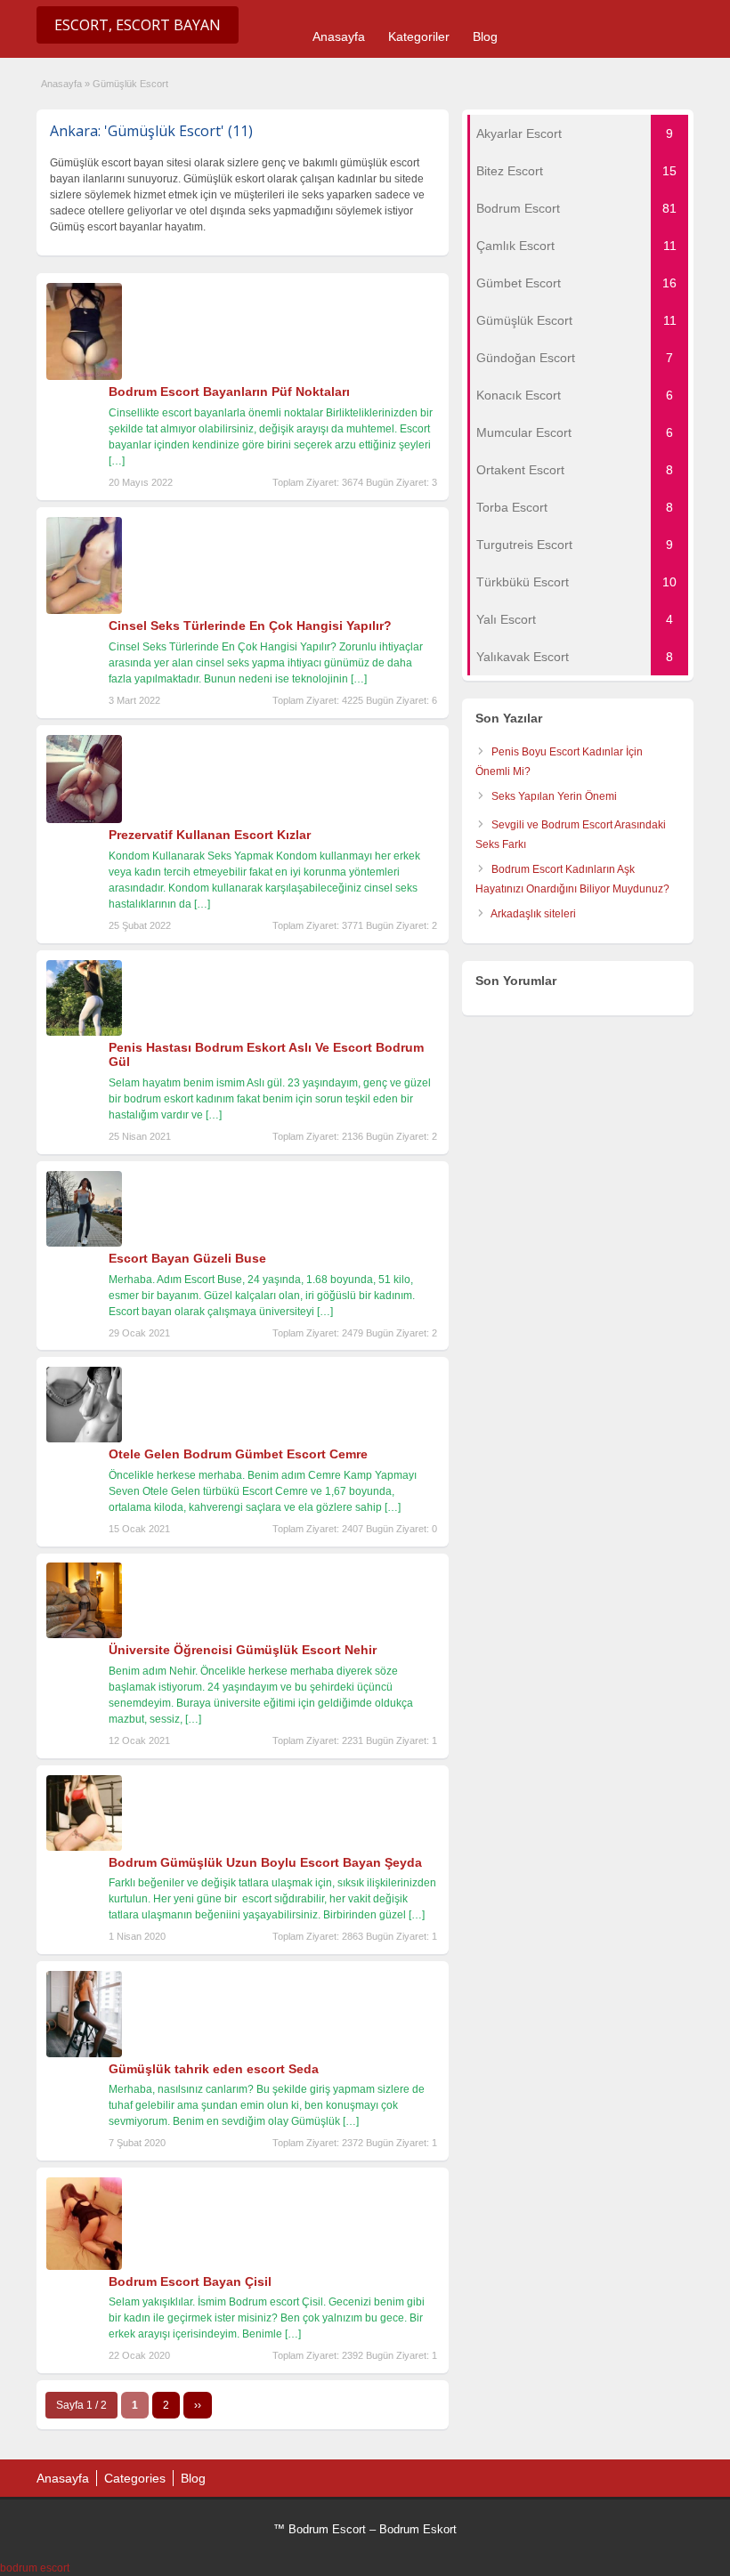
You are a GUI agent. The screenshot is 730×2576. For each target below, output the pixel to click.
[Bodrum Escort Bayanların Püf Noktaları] (84, 376)
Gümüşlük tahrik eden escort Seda (214, 2069)
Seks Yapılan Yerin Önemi (554, 796)
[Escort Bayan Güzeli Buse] (84, 1243)
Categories (135, 2478)
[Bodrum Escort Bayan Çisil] (84, 2266)
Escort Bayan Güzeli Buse (187, 1258)
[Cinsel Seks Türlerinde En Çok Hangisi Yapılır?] (84, 610)
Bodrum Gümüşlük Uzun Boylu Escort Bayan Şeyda (265, 1862)
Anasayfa (339, 36)
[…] (117, 461)
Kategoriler (419, 36)
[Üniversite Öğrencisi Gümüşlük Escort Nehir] (84, 1635)
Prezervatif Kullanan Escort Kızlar (210, 835)
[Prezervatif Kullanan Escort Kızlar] (84, 820)
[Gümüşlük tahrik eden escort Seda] (84, 2054)
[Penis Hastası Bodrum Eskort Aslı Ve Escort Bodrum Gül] (84, 1032)
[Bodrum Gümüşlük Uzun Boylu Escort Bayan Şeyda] (84, 1847)
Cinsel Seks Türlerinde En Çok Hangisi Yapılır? (250, 626)
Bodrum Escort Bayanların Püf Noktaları (229, 392)
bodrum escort (35, 2568)
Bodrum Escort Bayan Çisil (190, 2281)
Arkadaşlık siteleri (533, 914)
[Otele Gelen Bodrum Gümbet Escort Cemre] (84, 1439)
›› (198, 2405)
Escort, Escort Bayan (138, 25)
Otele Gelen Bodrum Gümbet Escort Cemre (238, 1454)
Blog (485, 36)
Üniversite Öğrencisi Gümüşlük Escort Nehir (243, 1650)
